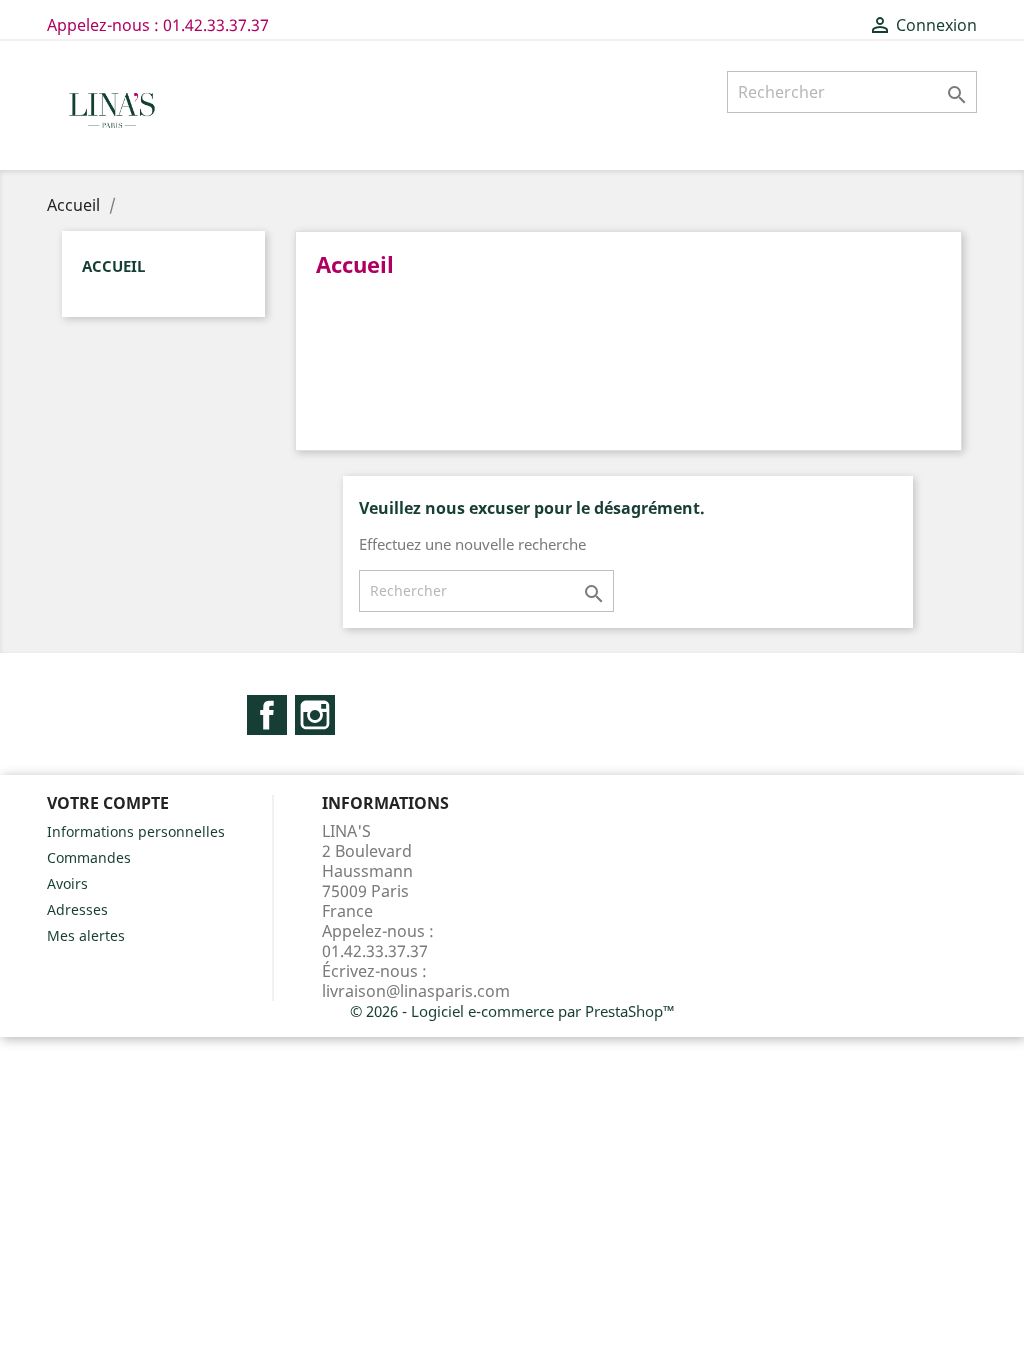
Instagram (315, 715)
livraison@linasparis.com (416, 991)
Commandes (89, 857)
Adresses (77, 909)
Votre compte (108, 803)
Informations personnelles (136, 831)
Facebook (267, 715)
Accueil (113, 266)
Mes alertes (86, 935)
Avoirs (67, 883)
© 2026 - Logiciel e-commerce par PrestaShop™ (512, 1011)
